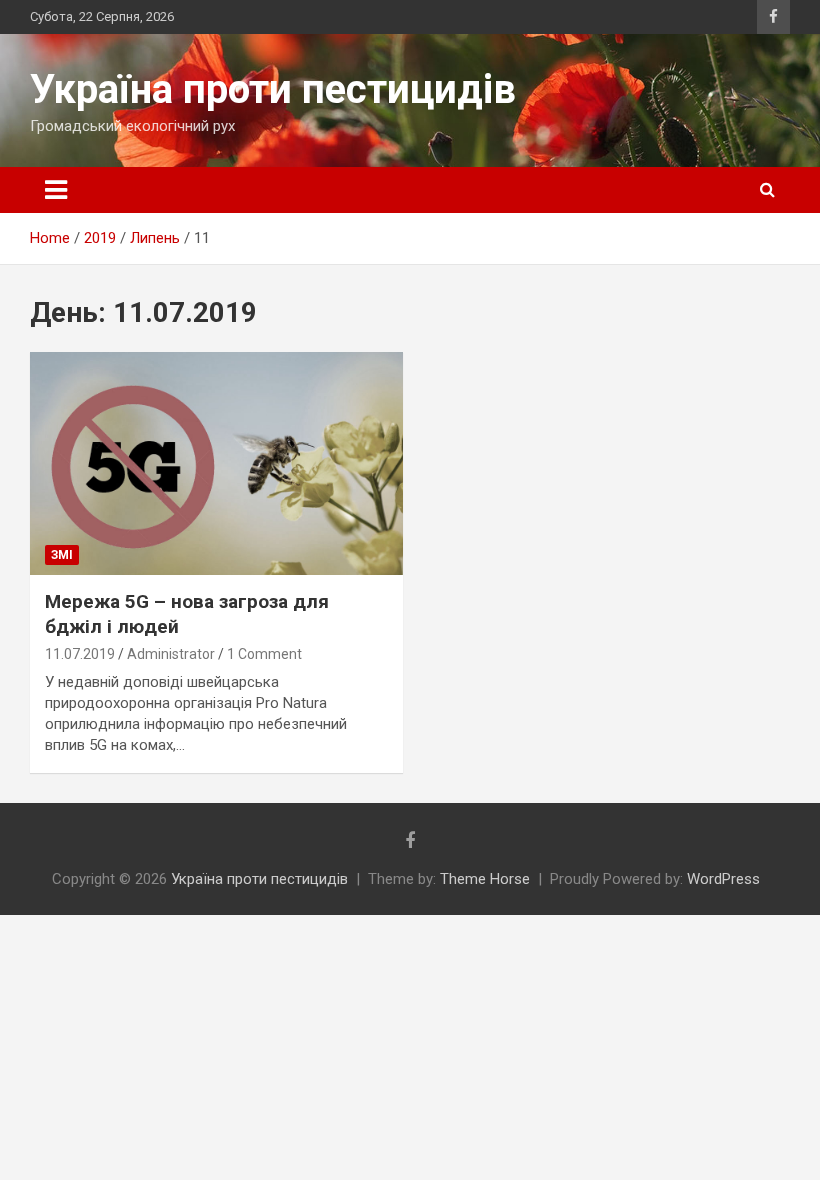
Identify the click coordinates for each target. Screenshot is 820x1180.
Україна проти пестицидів (273, 89)
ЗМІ (62, 555)
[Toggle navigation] (56, 190)
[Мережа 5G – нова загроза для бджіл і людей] (216, 463)
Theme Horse (485, 879)
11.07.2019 (80, 654)
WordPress (723, 879)
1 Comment (264, 654)
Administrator (171, 654)
